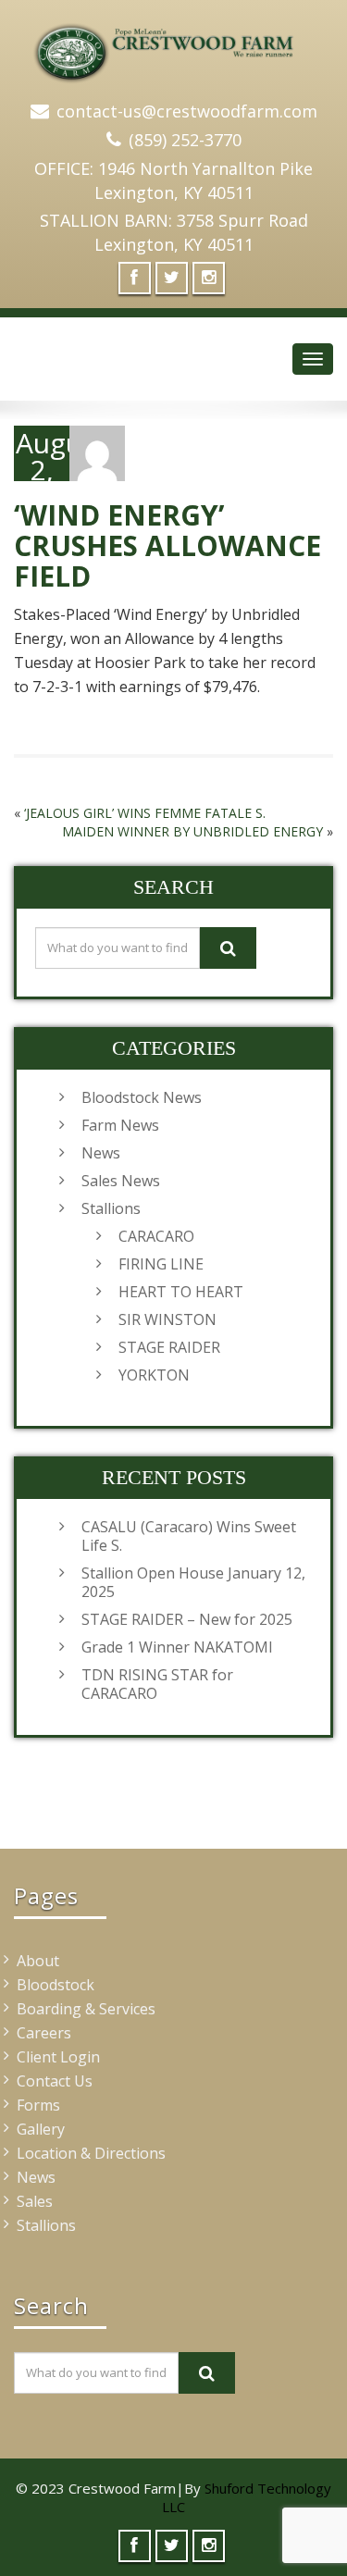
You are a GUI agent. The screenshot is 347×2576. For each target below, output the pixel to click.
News (101, 1153)
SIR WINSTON (167, 1319)
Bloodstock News (142, 1097)
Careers (44, 2033)
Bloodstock (56, 1985)
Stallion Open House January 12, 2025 (193, 1582)
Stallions (111, 1208)
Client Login (58, 2057)
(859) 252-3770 (185, 140)
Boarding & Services (86, 2009)
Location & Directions (91, 2153)
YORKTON (154, 1375)
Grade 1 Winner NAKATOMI (177, 1647)
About (38, 1961)
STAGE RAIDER (169, 1347)
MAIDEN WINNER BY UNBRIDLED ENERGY (192, 831)
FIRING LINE (161, 1264)
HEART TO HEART (181, 1292)
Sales (35, 2201)
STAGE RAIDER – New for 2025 (187, 1619)
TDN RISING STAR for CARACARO (157, 1684)
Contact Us (55, 2081)
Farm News (120, 1125)
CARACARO (156, 1236)
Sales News (121, 1181)
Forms (38, 2105)
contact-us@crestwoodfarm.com (187, 111)
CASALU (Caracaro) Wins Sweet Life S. (189, 1536)
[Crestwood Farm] (173, 46)
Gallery (41, 2129)
